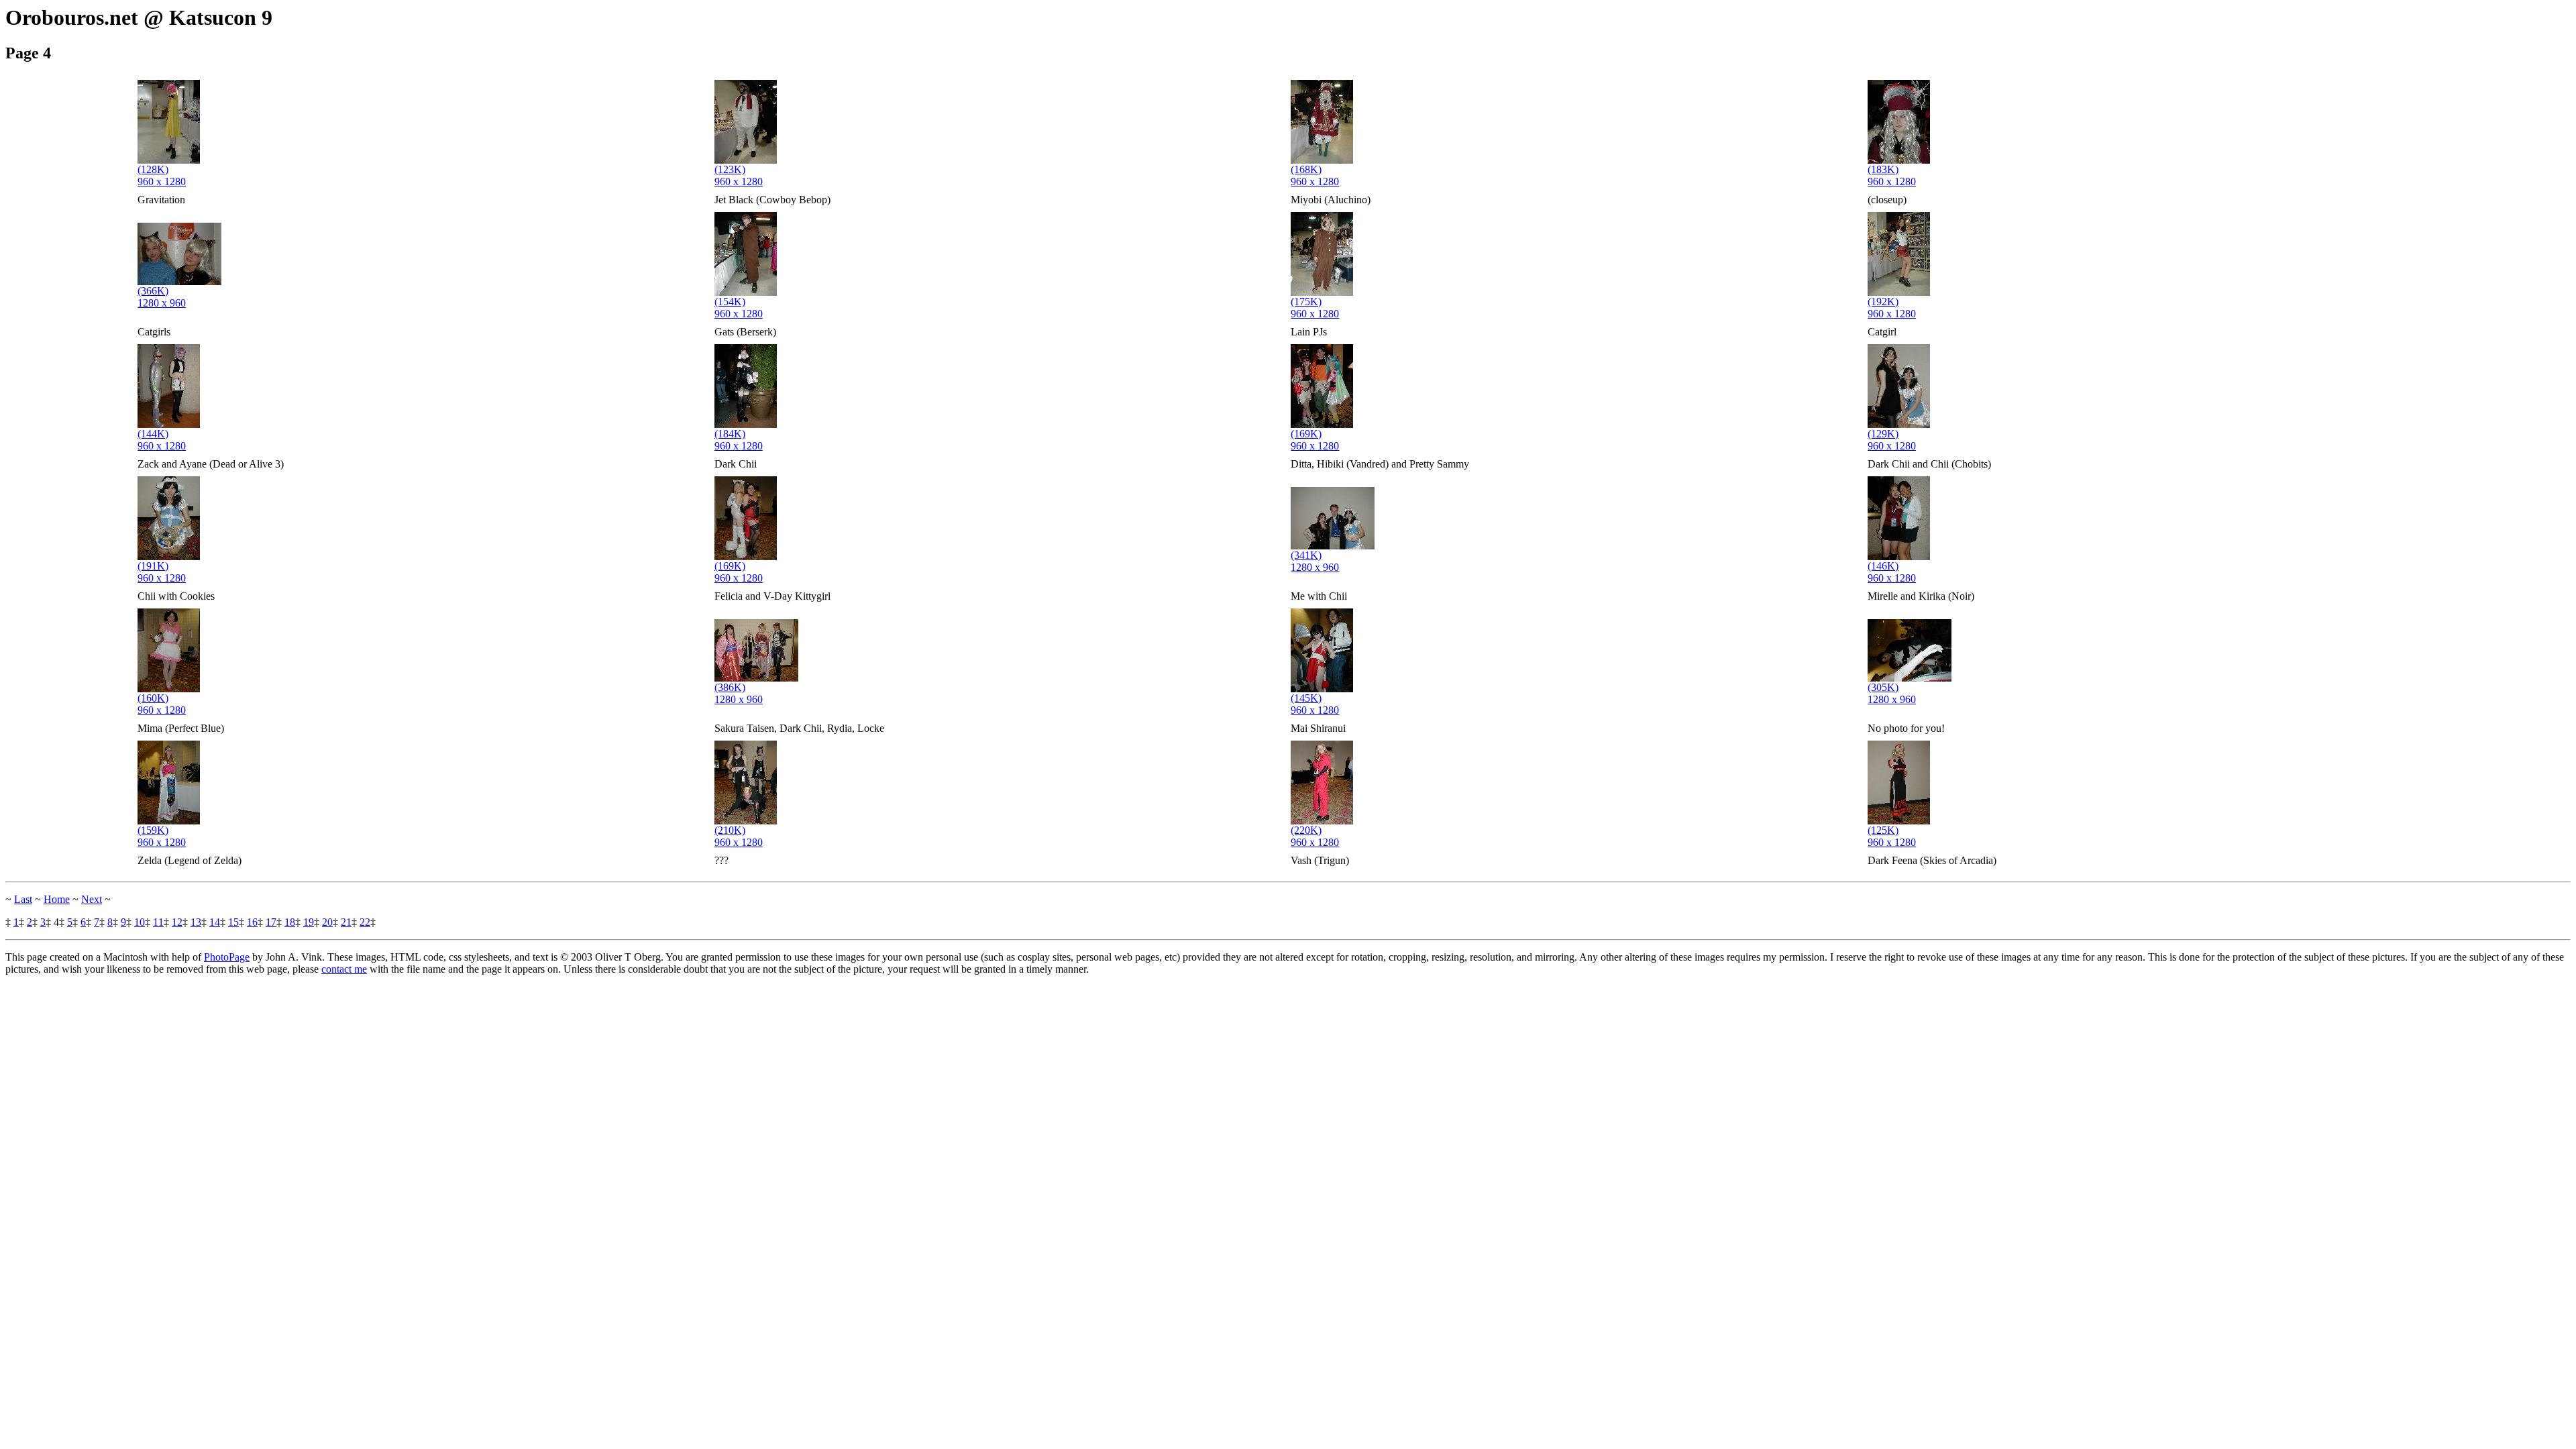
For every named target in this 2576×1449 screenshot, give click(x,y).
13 (196, 922)
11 (158, 922)
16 (252, 922)
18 (290, 922)
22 (365, 922)
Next (92, 899)
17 (271, 922)
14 (215, 922)
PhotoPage (227, 957)
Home (57, 899)
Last (23, 899)
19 (309, 922)
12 (177, 922)
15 (233, 922)
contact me (344, 969)
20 (327, 922)
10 (140, 922)
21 (346, 922)
